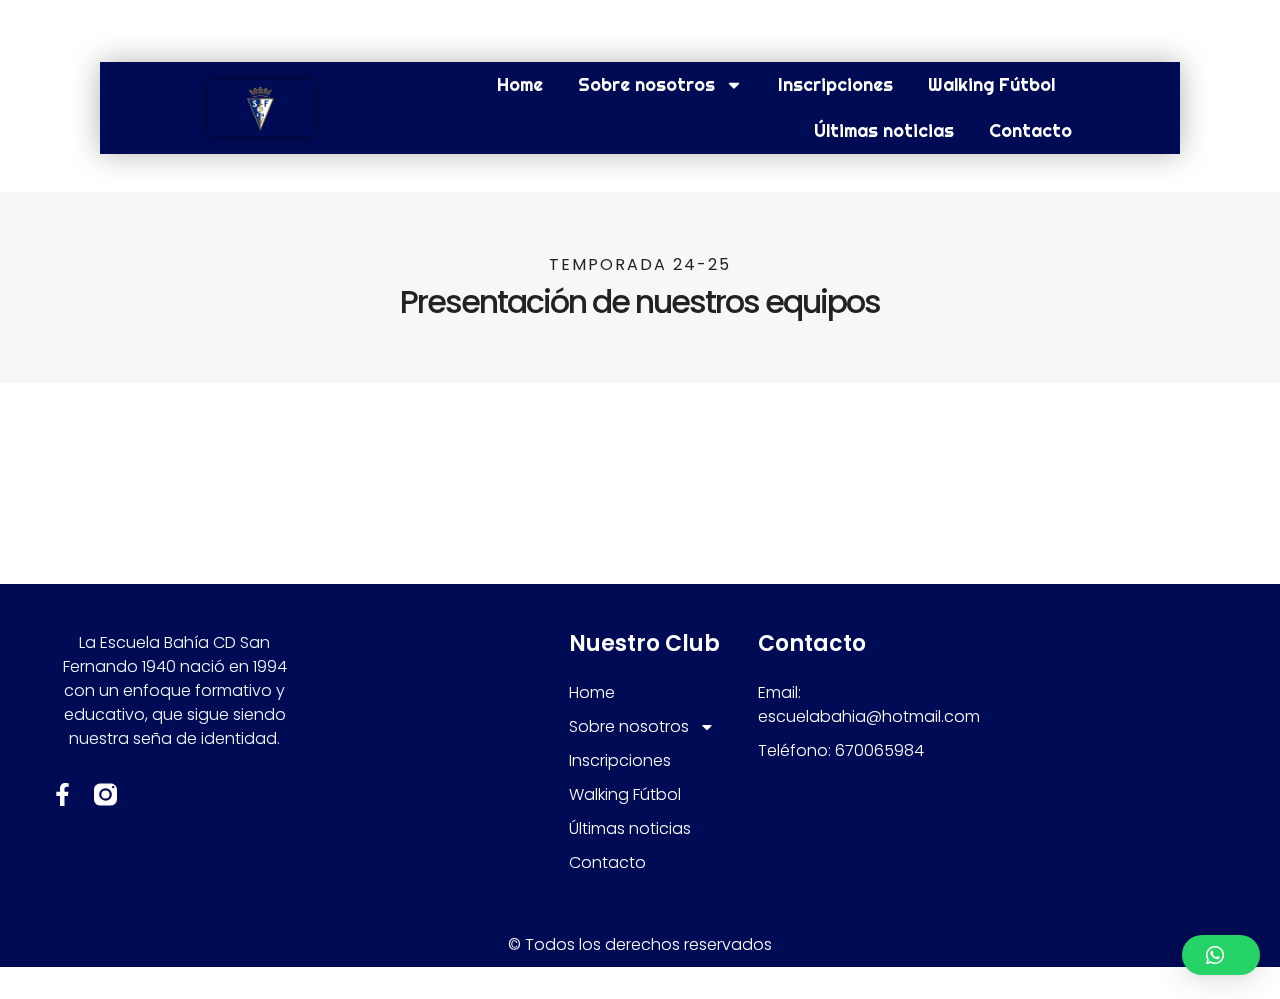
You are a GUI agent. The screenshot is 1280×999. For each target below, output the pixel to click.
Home (520, 84)
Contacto (1030, 130)
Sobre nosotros (646, 84)
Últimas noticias (884, 130)
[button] (1221, 955)
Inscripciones (835, 84)
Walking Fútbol (991, 84)
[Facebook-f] (62, 794)
